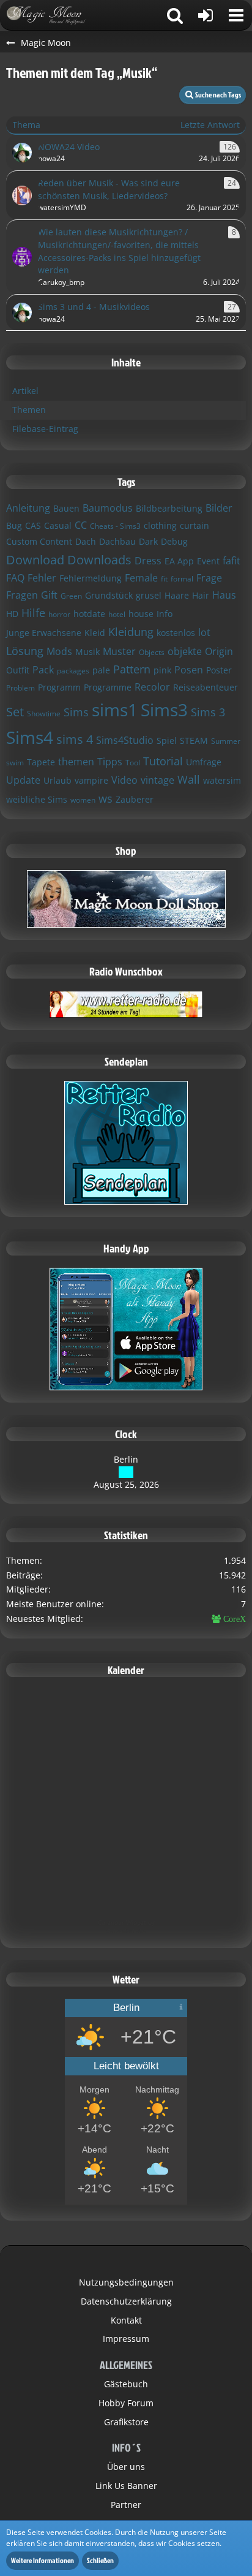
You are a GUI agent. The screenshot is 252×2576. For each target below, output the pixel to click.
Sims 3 (208, 712)
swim (15, 763)
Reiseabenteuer (206, 687)
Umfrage (204, 762)
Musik (87, 652)
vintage (157, 780)
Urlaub (57, 780)
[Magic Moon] (52, 15)
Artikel (25, 391)
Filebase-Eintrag (45, 429)
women (83, 800)
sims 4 (75, 739)
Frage (209, 578)
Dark (148, 541)
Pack (43, 670)
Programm (59, 687)
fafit (232, 561)
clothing (160, 525)
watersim (222, 780)
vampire (91, 780)
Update (23, 780)
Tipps (110, 762)
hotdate (89, 614)
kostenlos (176, 633)
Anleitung (28, 508)
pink (162, 670)
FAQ (15, 578)
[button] (236, 15)
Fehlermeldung (91, 578)
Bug (14, 525)
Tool (133, 763)
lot (204, 632)
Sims (76, 712)
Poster (219, 670)
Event (208, 561)
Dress (148, 561)
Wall (189, 779)
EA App (179, 561)
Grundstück (109, 595)
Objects (152, 652)
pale (101, 670)
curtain (195, 525)
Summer (226, 741)
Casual (58, 525)
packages (73, 671)
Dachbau (117, 541)
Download (35, 560)
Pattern (132, 669)
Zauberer (135, 799)
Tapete (41, 762)
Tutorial (163, 761)
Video (124, 780)
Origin (219, 651)
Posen (189, 670)
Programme (108, 687)
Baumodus (108, 508)
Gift (49, 595)
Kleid (95, 633)
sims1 (115, 710)
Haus (224, 595)
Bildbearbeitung (169, 508)
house (141, 614)
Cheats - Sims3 (115, 526)
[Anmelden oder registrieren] (206, 15)
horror (59, 614)
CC (81, 525)
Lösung (25, 651)
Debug (174, 541)
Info (165, 614)
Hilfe (33, 613)
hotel (117, 614)
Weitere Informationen (43, 2560)
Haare (177, 595)
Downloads (99, 560)
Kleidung (131, 632)
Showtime (44, 714)
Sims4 (30, 737)
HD (12, 614)
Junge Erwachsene (44, 633)
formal (182, 579)
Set (15, 712)
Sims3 (164, 710)
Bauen (66, 508)
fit (164, 579)
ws (106, 798)
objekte (185, 651)
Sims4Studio (125, 740)
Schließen (100, 2560)
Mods (59, 651)
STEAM (194, 741)
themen (76, 762)
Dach (86, 541)
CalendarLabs (126, 1931)
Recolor (152, 687)
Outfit (18, 670)
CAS (33, 525)
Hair (201, 595)
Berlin (126, 1459)
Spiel (167, 741)
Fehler (42, 578)
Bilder (219, 508)
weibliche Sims (37, 799)
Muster (119, 651)
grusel (149, 595)
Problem (20, 688)
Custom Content (39, 541)
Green (71, 596)
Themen (29, 410)
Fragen (22, 595)
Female (141, 578)
